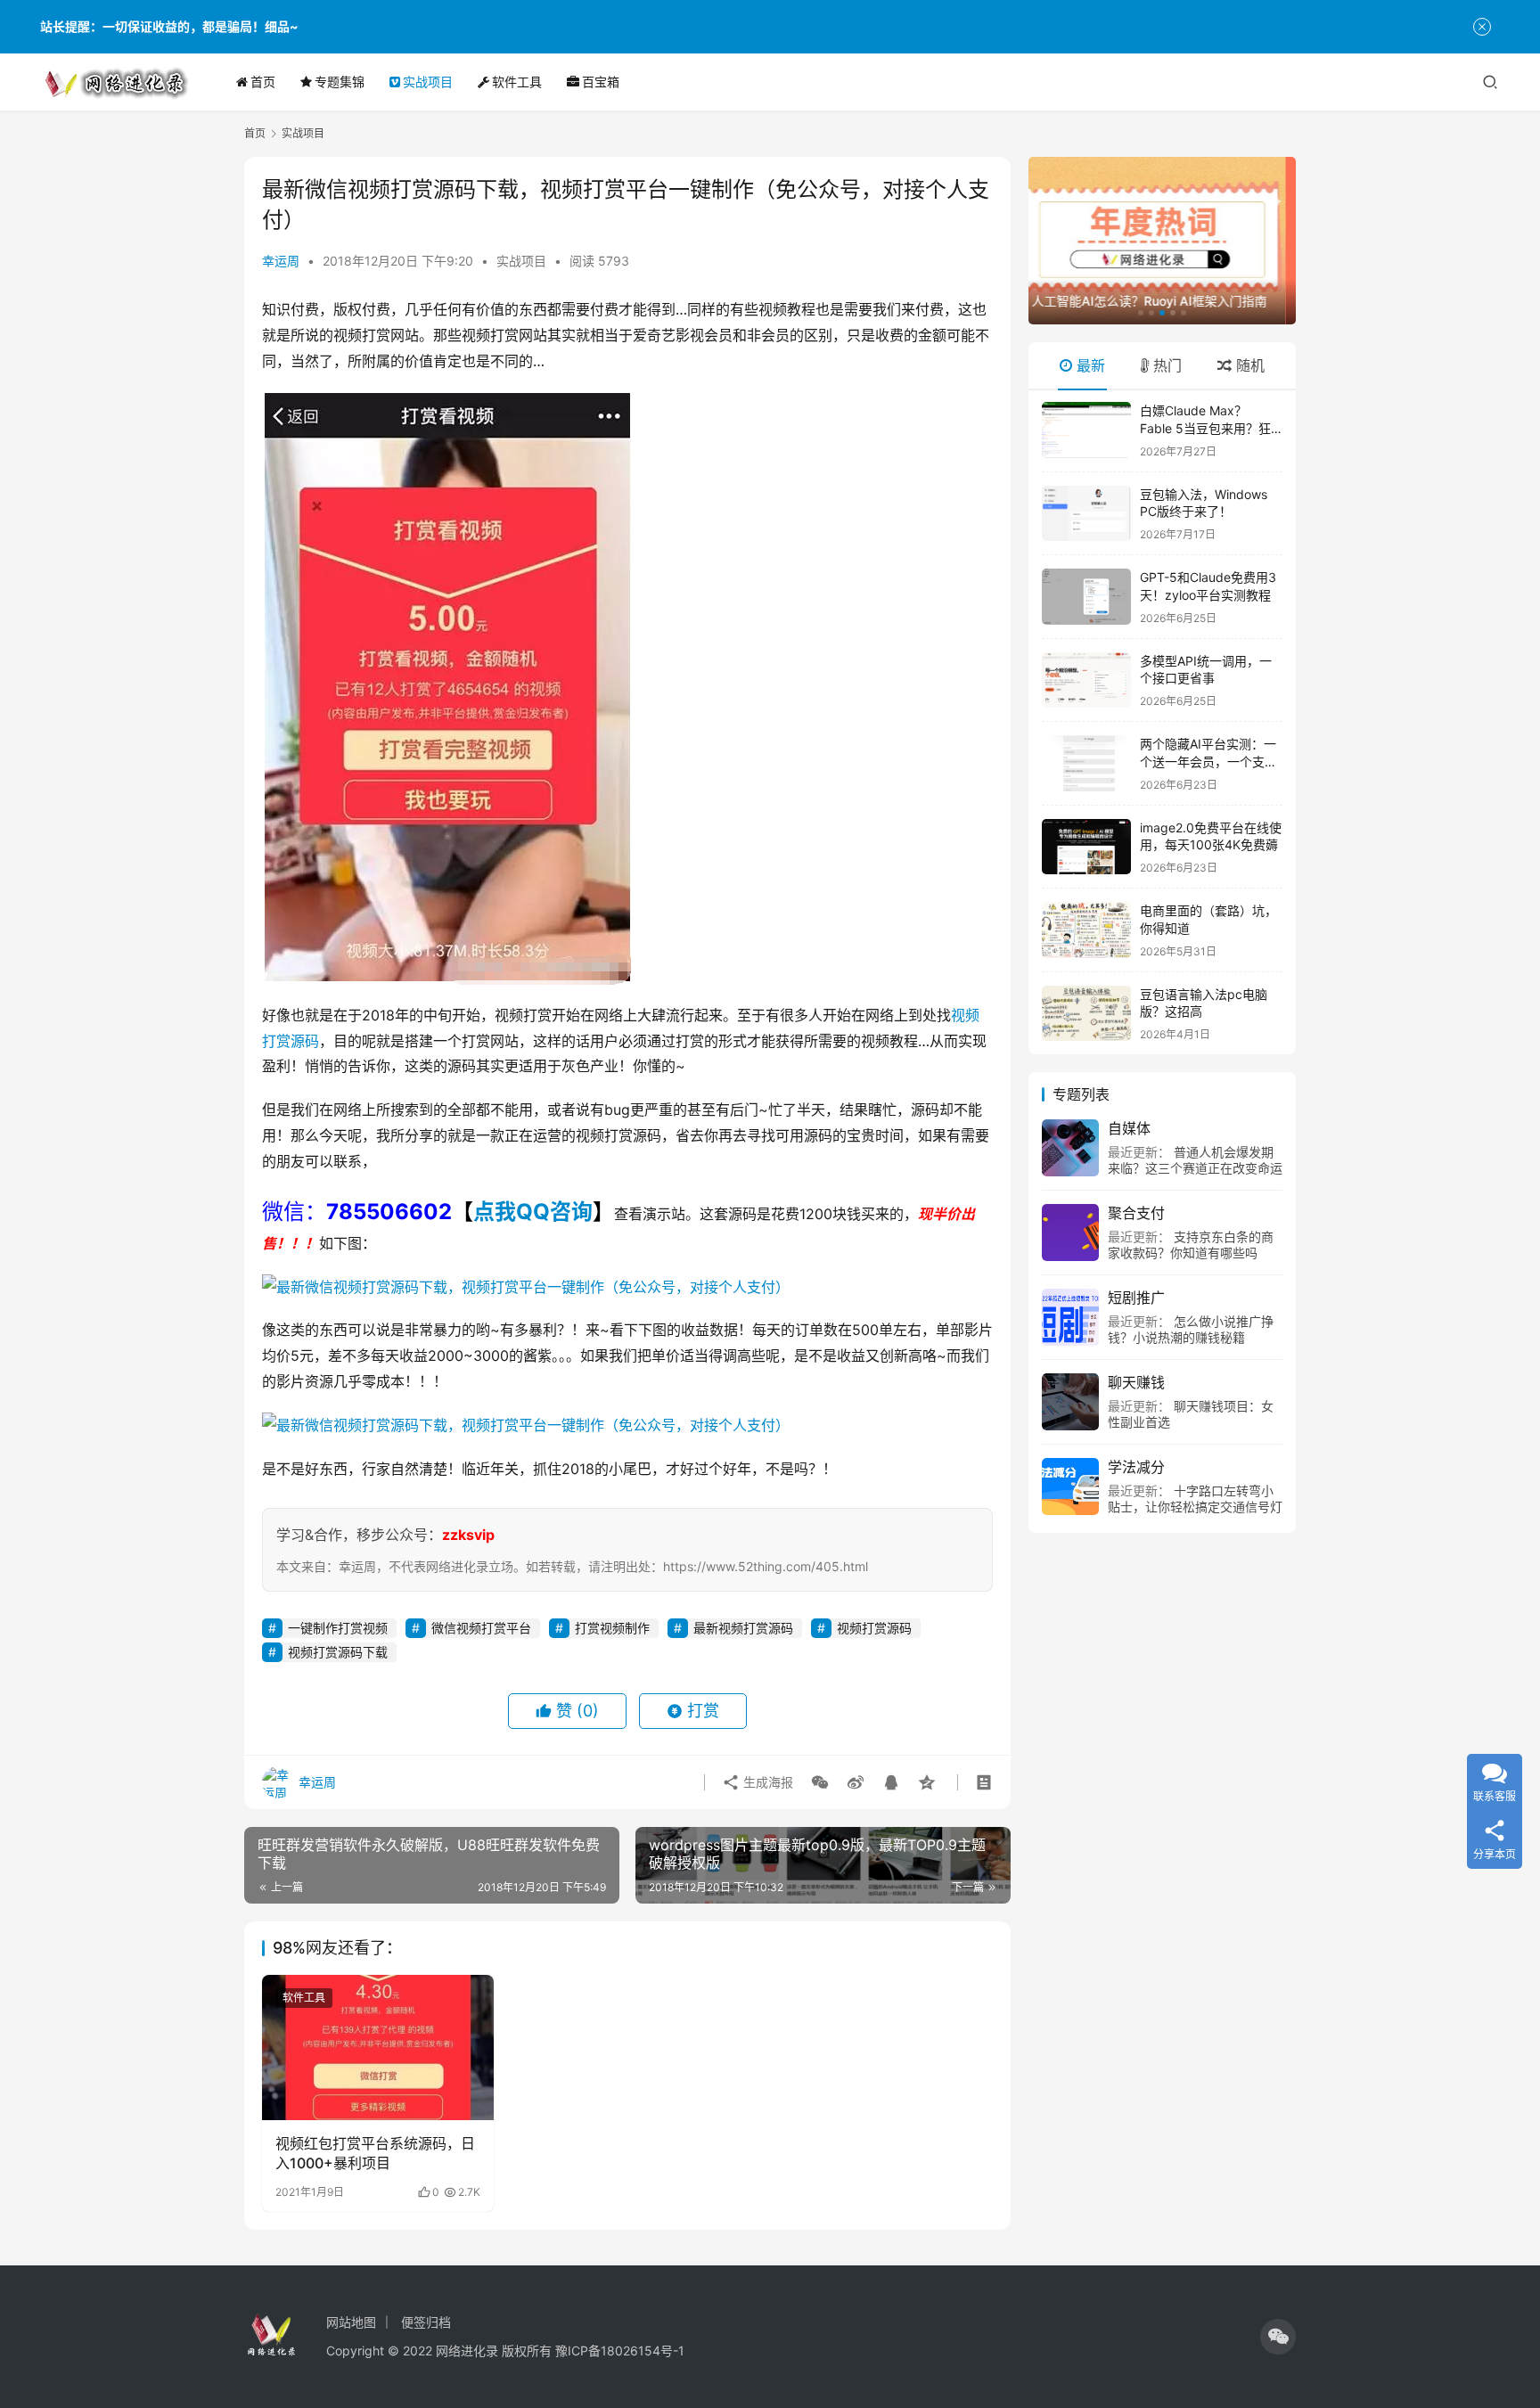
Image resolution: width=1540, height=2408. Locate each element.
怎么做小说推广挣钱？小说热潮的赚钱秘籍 (1191, 1329)
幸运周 (281, 261)
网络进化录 (467, 2351)
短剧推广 (1136, 1298)
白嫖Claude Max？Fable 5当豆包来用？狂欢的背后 (1205, 428)
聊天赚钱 (1136, 1382)
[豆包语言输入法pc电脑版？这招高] (1086, 1014)
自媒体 (1129, 1128)
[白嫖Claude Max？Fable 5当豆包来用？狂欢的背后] (1086, 430)
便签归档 (426, 2322)
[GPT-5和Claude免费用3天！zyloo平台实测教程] (1086, 597)
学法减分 (1136, 1467)
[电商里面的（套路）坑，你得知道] (1086, 930)
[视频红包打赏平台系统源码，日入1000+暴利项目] (378, 2047)
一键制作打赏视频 (338, 1628)
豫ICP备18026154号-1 (620, 2351)
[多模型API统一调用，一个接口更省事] (1086, 680)
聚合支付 (1136, 1213)
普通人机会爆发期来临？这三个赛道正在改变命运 (1195, 1160)
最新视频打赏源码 (743, 1628)
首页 (263, 82)
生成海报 (766, 1782)
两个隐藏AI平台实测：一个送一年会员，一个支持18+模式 (1208, 761)
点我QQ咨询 (533, 1212)
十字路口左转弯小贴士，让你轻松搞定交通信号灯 (1195, 1499)
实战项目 (428, 82)
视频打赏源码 (874, 1628)
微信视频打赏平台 (481, 1628)
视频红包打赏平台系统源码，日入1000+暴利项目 (375, 2153)
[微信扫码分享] (820, 1782)
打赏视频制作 (612, 1628)
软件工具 (517, 82)
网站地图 (351, 2322)
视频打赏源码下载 (338, 1652)
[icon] (1278, 2337)
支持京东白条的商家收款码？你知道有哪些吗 (1191, 1245)
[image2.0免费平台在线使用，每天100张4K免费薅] (1086, 847)
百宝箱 (601, 82)
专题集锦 (340, 82)
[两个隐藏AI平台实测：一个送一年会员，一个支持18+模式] (1086, 763)
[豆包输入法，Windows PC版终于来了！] (1086, 514)
